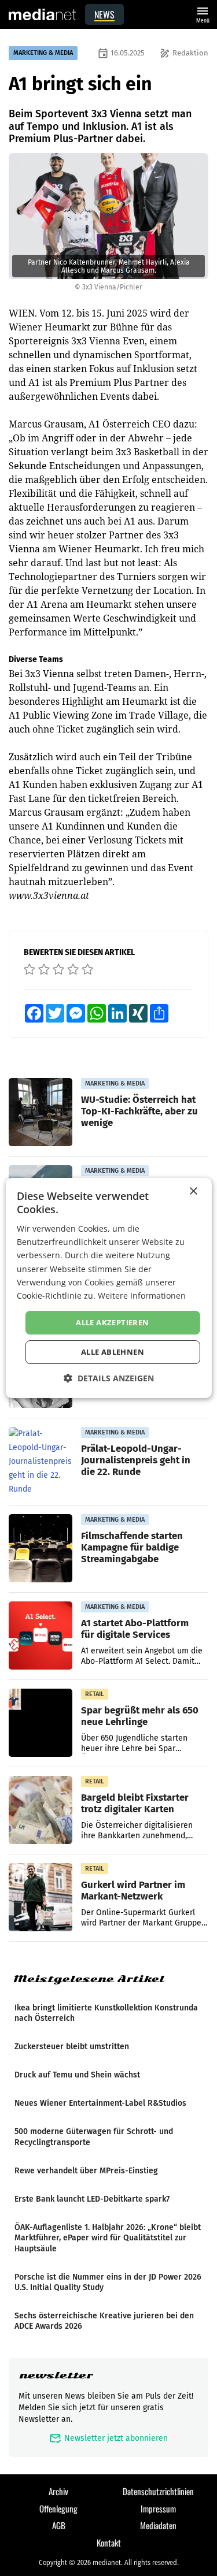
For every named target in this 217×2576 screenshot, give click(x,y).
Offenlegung (58, 2508)
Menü (203, 14)
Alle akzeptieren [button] (112, 1322)
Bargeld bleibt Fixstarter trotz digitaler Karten (135, 1803)
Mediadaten (158, 2525)
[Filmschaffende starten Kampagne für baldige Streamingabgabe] (41, 1549)
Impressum (158, 2508)
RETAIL (95, 1694)
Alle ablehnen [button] (113, 1352)
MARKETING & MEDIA (43, 53)
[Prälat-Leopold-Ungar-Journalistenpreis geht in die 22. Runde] (41, 1462)
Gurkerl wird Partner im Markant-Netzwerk (133, 1890)
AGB (59, 2525)
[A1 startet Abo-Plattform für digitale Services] (41, 1636)
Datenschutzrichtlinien (158, 2491)
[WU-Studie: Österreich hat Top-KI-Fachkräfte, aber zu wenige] (41, 1113)
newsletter (56, 2375)
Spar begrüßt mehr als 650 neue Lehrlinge (140, 1716)
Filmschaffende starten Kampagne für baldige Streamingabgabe (132, 1547)
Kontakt (109, 2542)
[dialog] (108, 1288)
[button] (109, 1378)
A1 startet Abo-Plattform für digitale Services (135, 1629)
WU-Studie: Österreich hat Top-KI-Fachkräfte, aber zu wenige (139, 1111)
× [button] (193, 1192)
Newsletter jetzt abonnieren (108, 2438)
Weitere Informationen (142, 1296)
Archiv (58, 2491)
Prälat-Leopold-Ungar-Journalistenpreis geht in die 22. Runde (136, 1460)
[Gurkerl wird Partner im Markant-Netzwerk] (41, 1898)
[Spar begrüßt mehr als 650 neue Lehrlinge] (41, 1723)
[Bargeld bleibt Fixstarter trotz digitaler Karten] (41, 1811)
